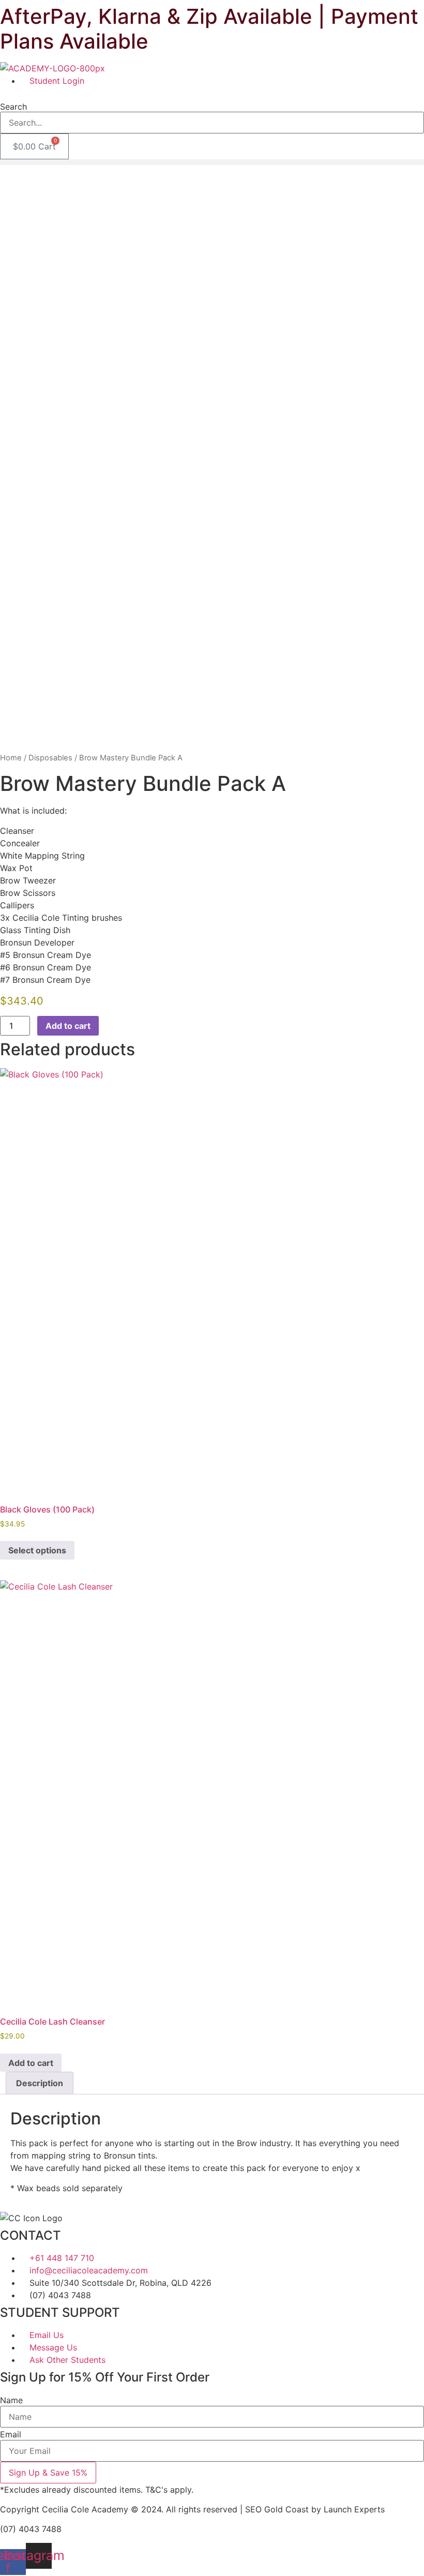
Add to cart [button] (31, 2063)
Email (11, 2434)
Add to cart (68, 1026)
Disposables (50, 758)
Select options (37, 1550)
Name (11, 2400)
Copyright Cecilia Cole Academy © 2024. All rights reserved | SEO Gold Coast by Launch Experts (192, 2509)
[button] (212, 93)
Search (13, 107)
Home (11, 758)
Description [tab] (40, 2083)
